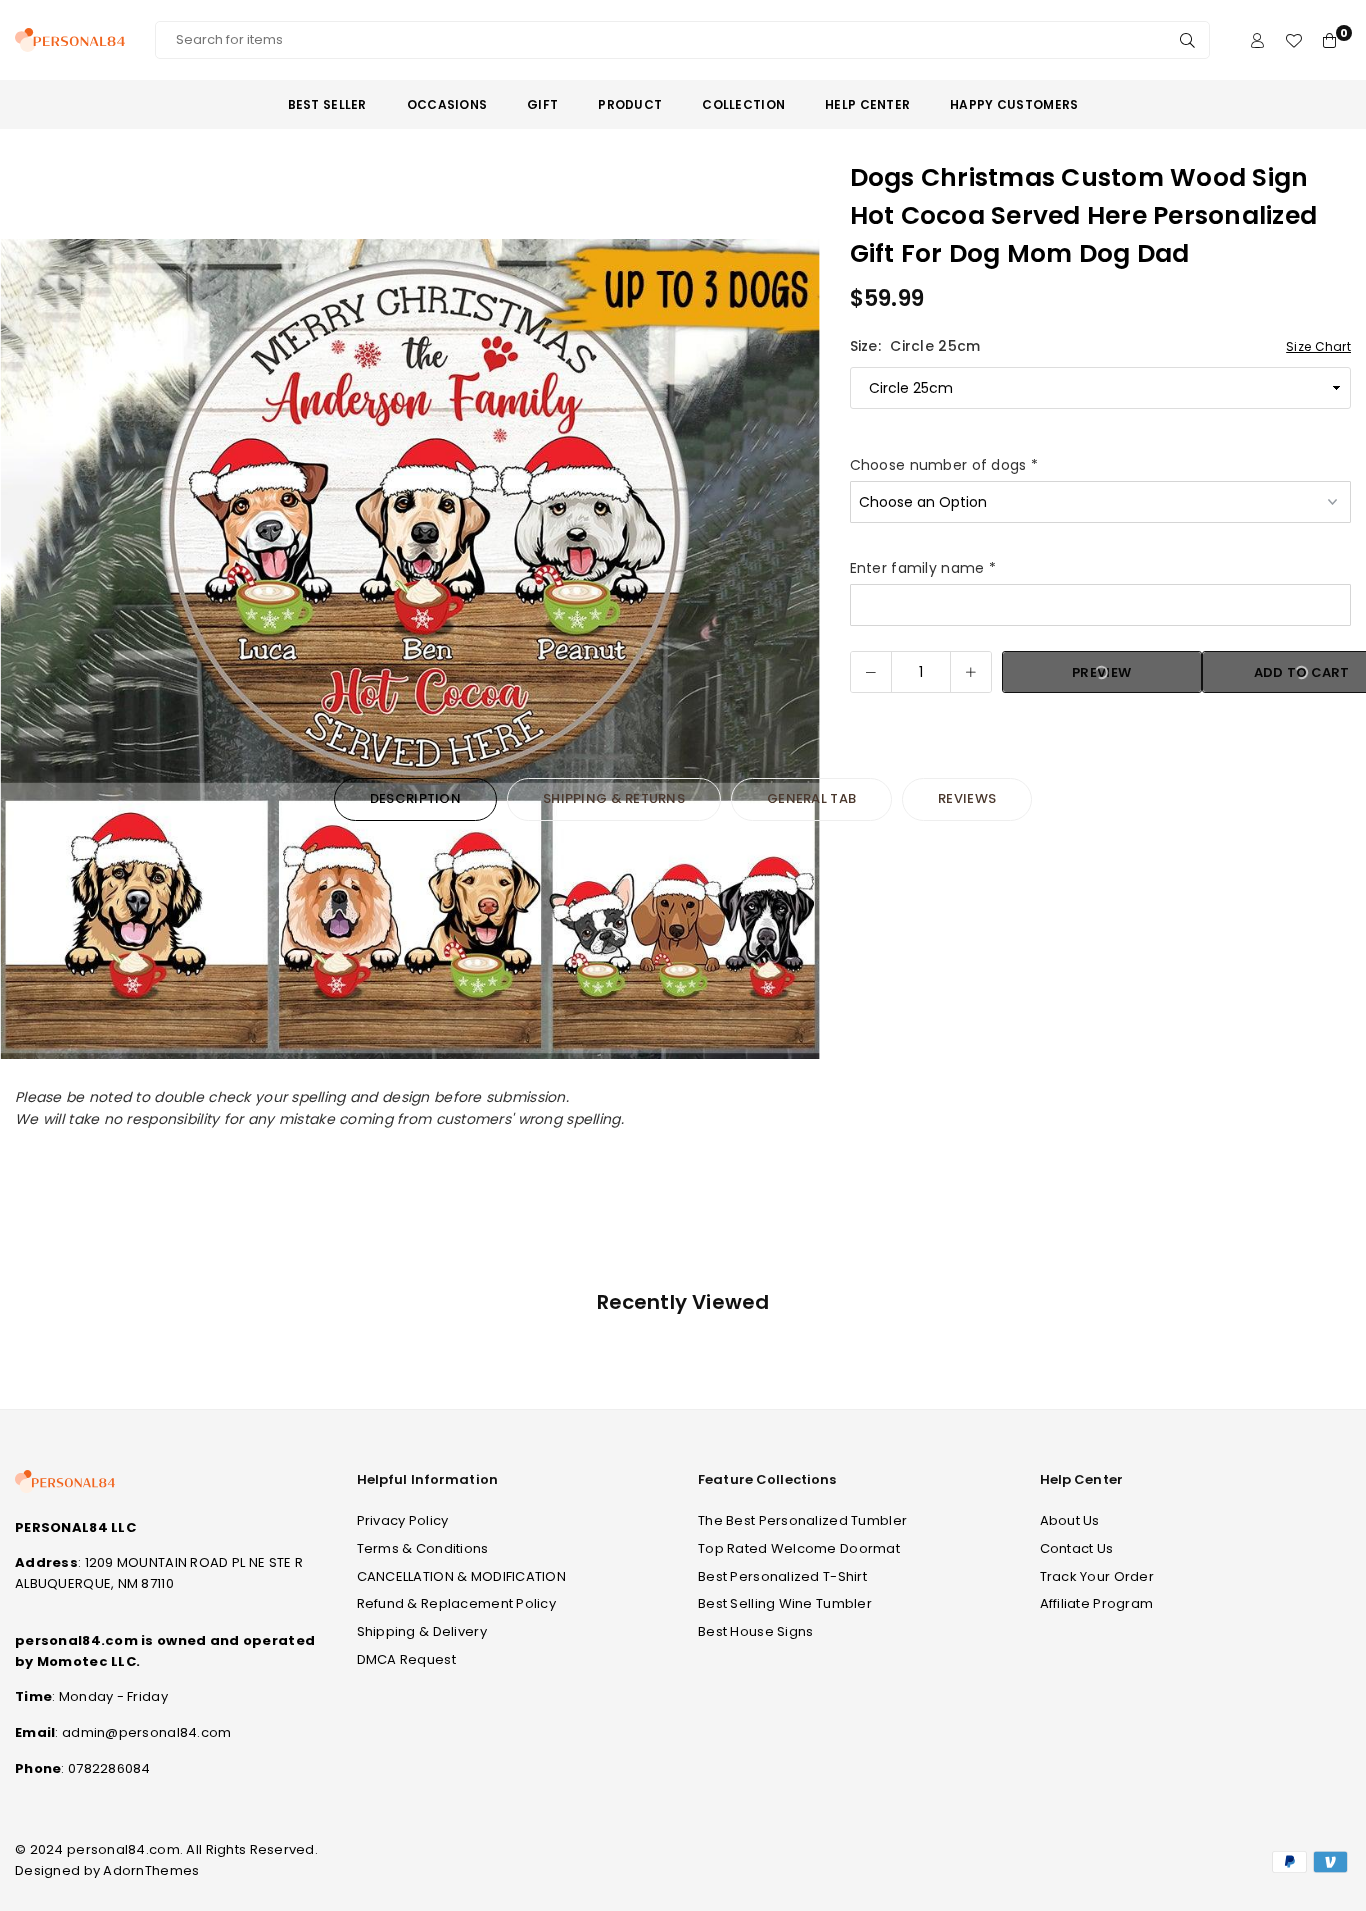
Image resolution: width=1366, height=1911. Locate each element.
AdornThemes (151, 1870)
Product (630, 104)
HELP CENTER (867, 104)
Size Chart (1318, 346)
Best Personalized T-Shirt (782, 1576)
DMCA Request (406, 1659)
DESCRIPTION (415, 798)
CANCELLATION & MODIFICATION (462, 1576)
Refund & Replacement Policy (457, 1603)
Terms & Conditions (423, 1548)
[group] (410, 649)
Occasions (447, 104)
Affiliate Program (1097, 1603)
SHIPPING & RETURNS (614, 798)
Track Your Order (1097, 1576)
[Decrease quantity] (871, 672)
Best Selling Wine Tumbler (785, 1603)
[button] (792, 650)
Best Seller (327, 104)
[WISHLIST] (1293, 40)
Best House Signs (755, 1631)
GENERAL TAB (811, 798)
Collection (743, 104)
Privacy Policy (403, 1520)
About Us (1070, 1520)
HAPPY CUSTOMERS (1014, 104)
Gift (542, 104)
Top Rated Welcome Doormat (799, 1548)
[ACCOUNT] (1257, 40)
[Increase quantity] (971, 672)
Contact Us (1077, 1548)
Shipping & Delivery (422, 1631)
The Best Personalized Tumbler (802, 1520)
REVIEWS (967, 798)
